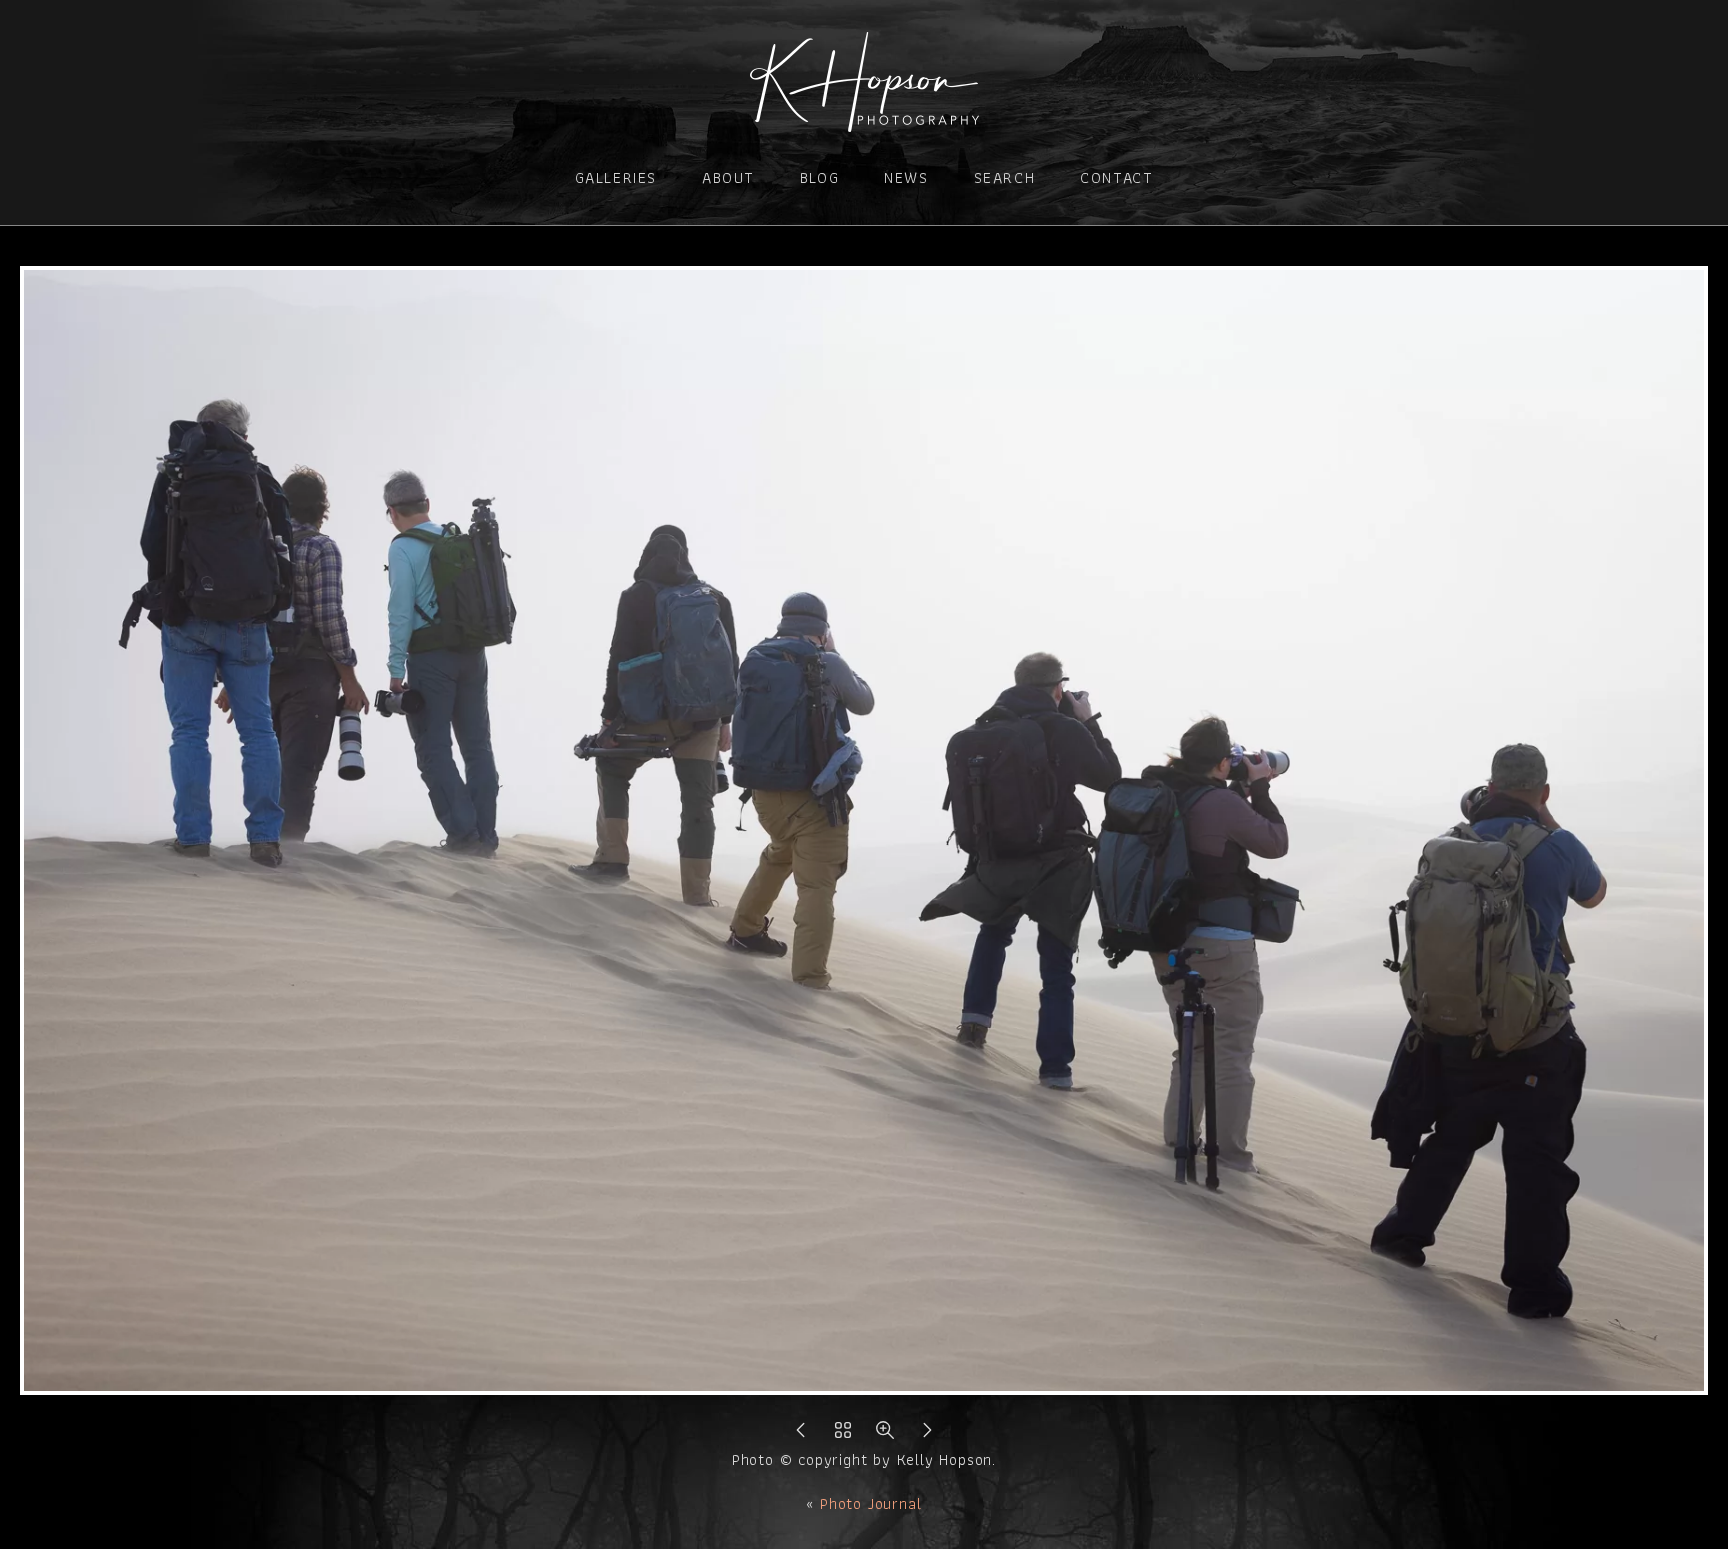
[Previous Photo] (801, 1435)
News (906, 177)
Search (1005, 177)
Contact (1116, 177)
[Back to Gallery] (843, 1435)
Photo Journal (870, 1503)
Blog (819, 177)
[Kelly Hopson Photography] (864, 119)
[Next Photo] (927, 1435)
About (728, 177)
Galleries (616, 177)
